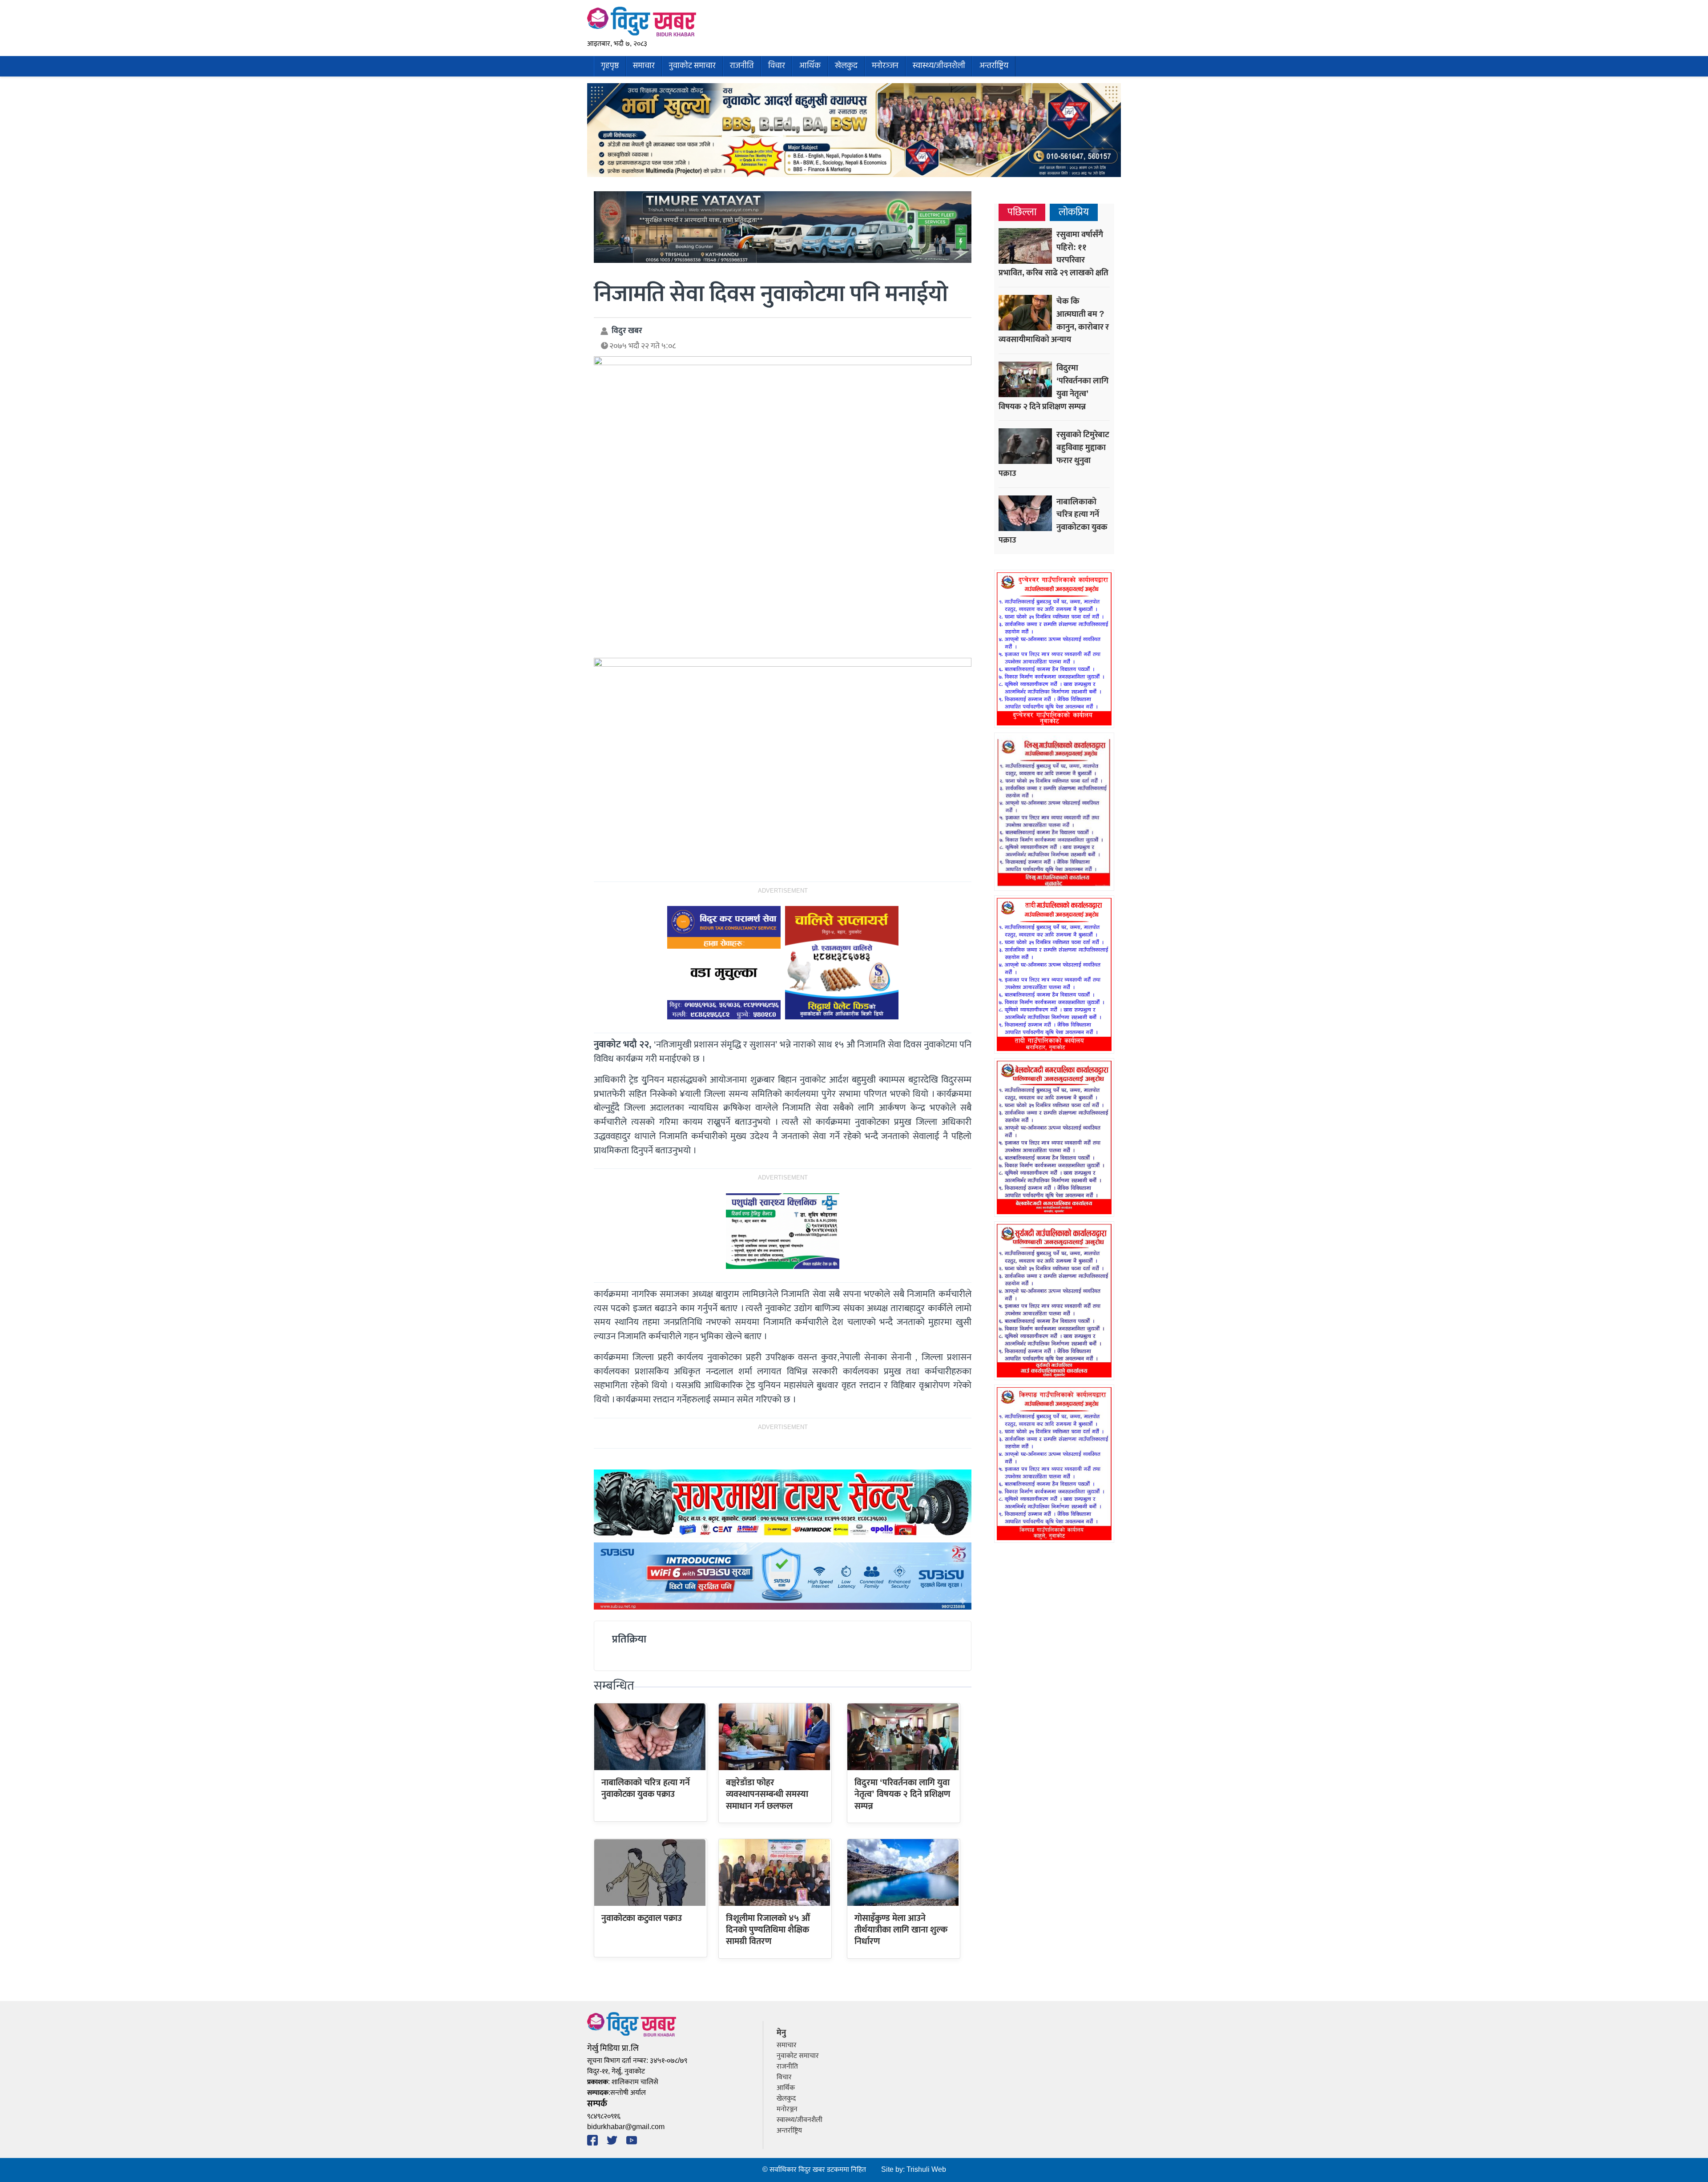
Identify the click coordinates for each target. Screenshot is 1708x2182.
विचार (777, 66)
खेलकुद (846, 66)
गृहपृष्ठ (610, 66)
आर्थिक (810, 66)
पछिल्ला (1022, 212)
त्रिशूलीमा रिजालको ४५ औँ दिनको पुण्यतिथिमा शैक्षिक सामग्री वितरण (768, 1930)
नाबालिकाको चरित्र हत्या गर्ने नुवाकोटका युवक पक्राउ (646, 1788)
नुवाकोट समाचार (692, 66)
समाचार (644, 66)
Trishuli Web (926, 2170)
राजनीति (742, 66)
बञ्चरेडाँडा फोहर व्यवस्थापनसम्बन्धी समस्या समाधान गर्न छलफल (767, 1794)
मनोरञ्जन (885, 66)
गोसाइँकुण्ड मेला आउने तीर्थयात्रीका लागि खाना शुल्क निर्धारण (901, 1930)
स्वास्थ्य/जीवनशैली (939, 66)
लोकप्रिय (1074, 212)
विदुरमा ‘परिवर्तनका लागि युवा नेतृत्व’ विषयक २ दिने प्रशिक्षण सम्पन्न (902, 1794)
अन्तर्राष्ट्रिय (994, 66)
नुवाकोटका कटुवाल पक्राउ (642, 1918)
